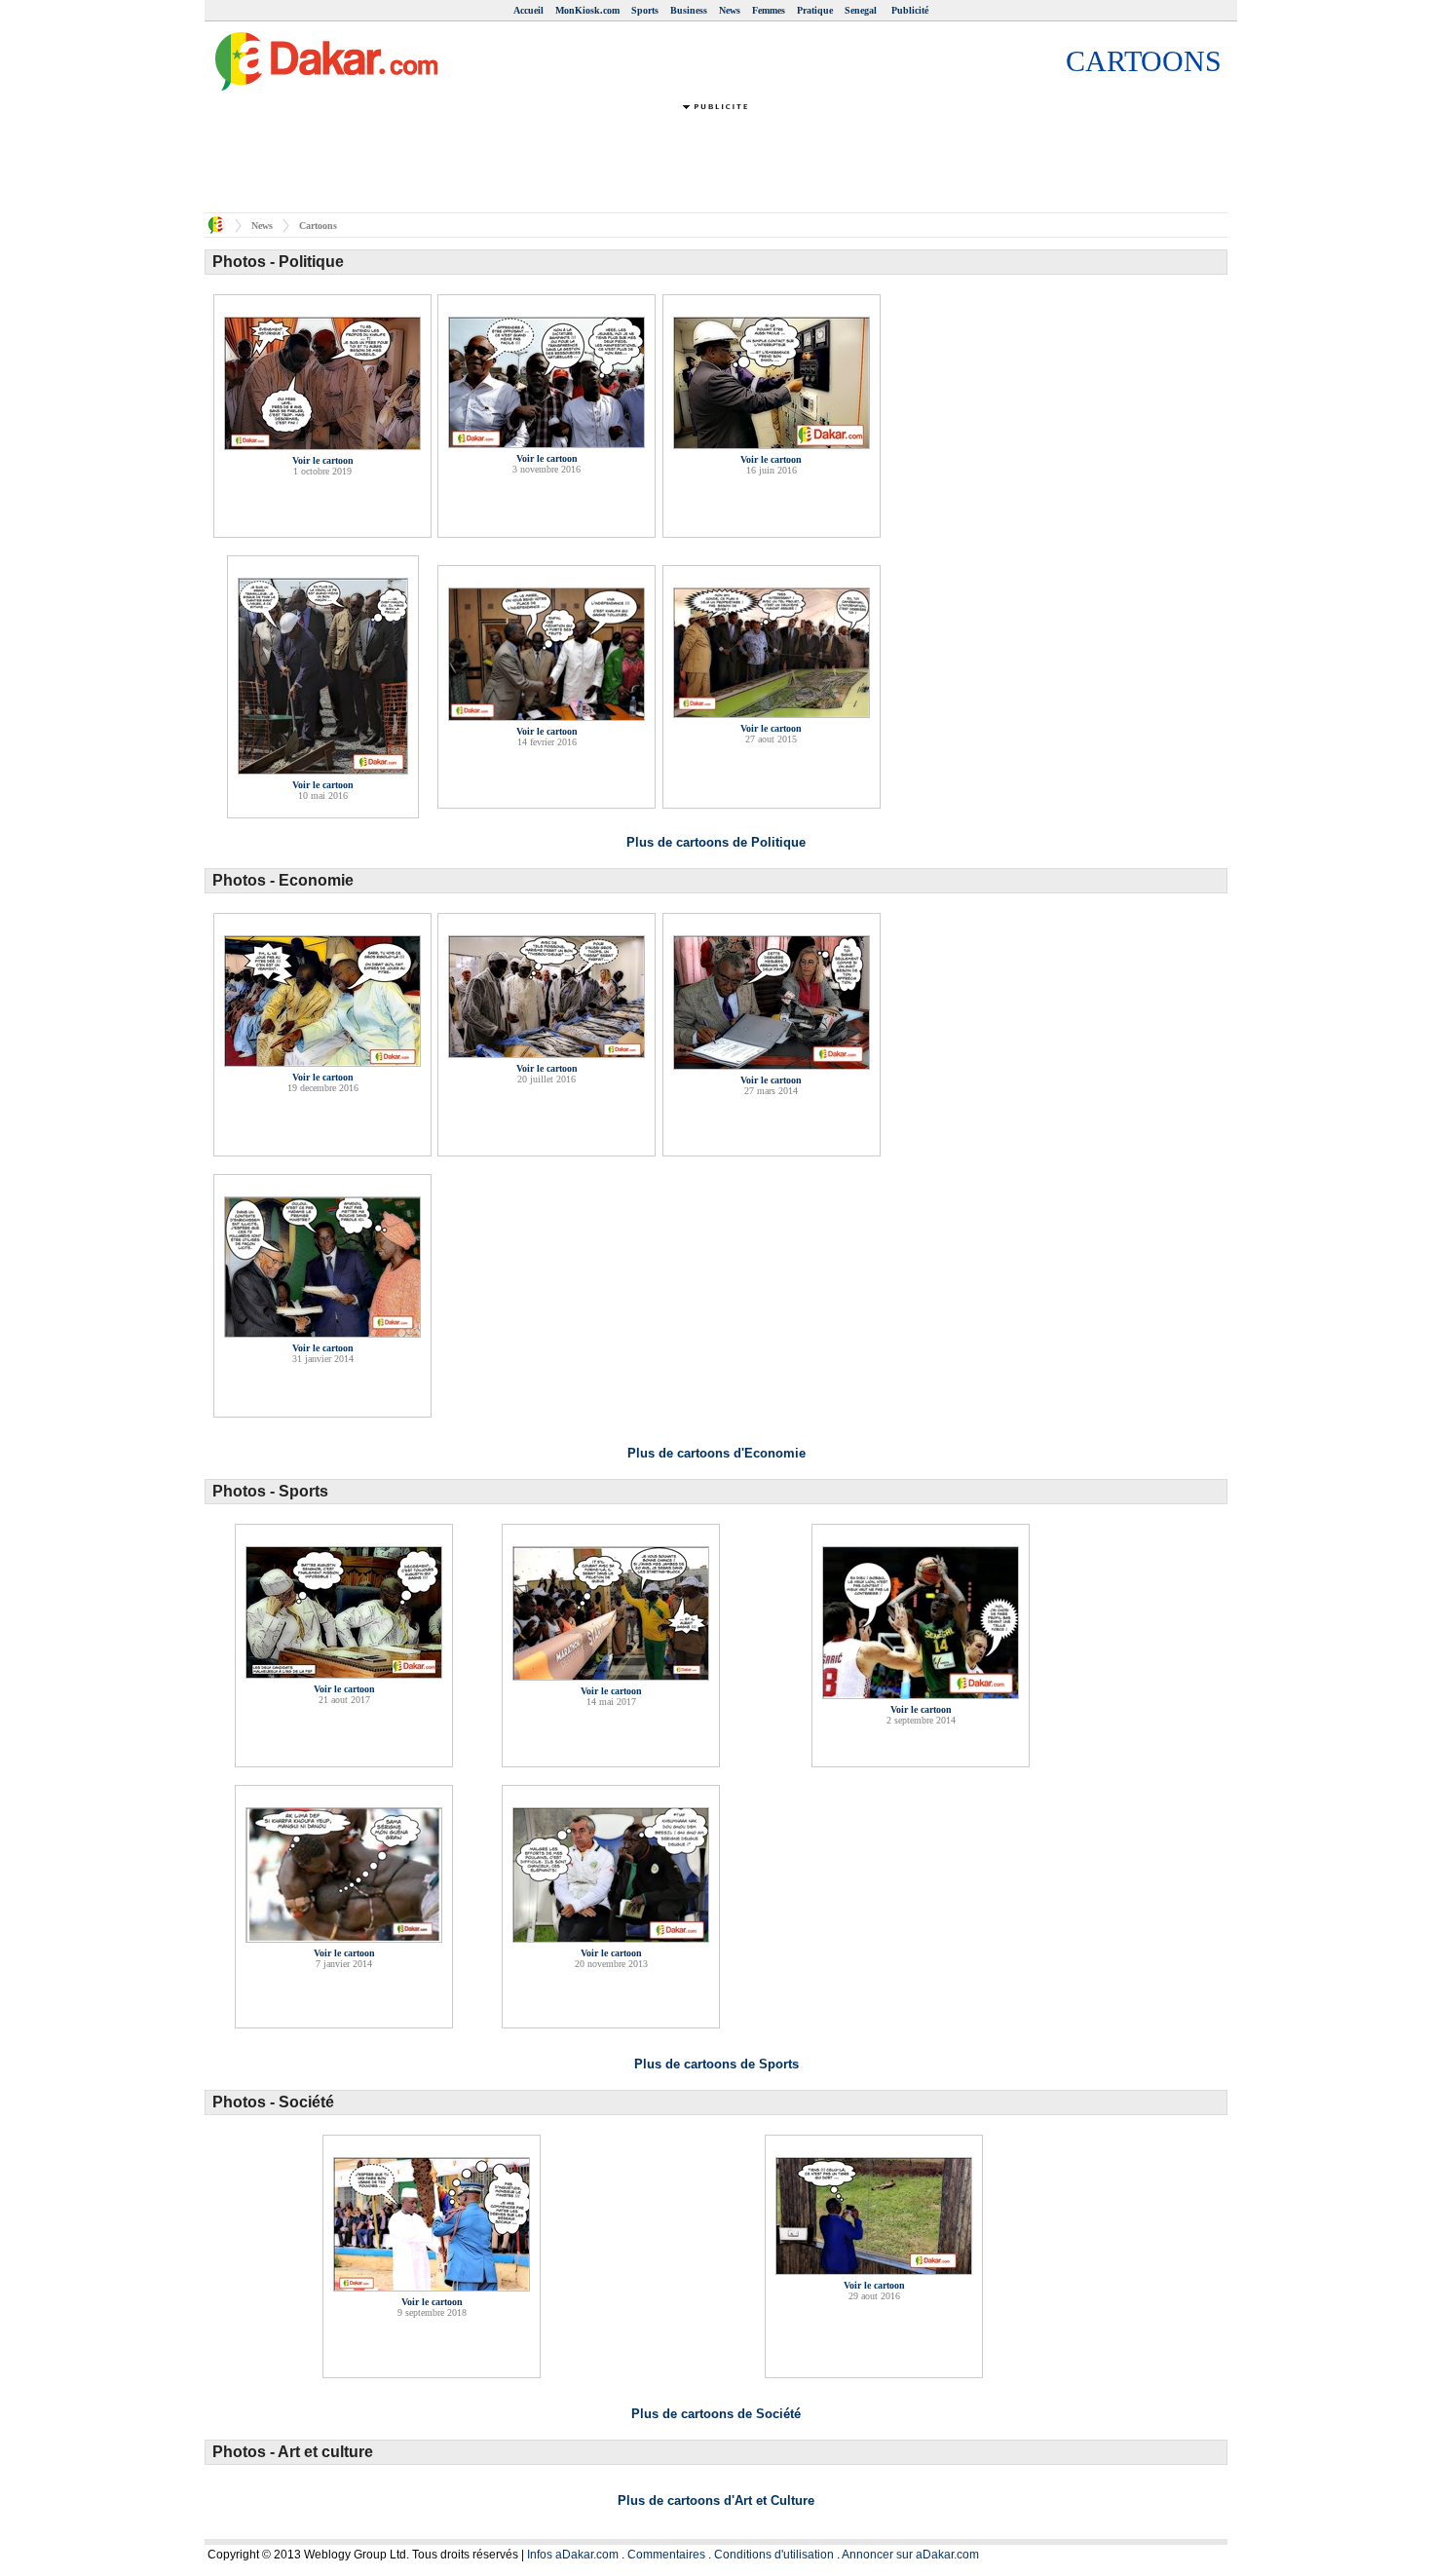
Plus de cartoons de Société (716, 2414)
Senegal (862, 10)
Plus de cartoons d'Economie (716, 1453)
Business (689, 10)
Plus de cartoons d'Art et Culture (716, 2500)
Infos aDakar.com (573, 2555)
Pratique (815, 10)
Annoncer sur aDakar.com (910, 2555)
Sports (645, 10)
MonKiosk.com (587, 10)
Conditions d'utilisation (774, 2555)
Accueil (528, 10)
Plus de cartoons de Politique (716, 842)
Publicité (910, 10)
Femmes (769, 10)
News (730, 10)
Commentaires (666, 2555)
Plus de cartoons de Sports (716, 2064)
